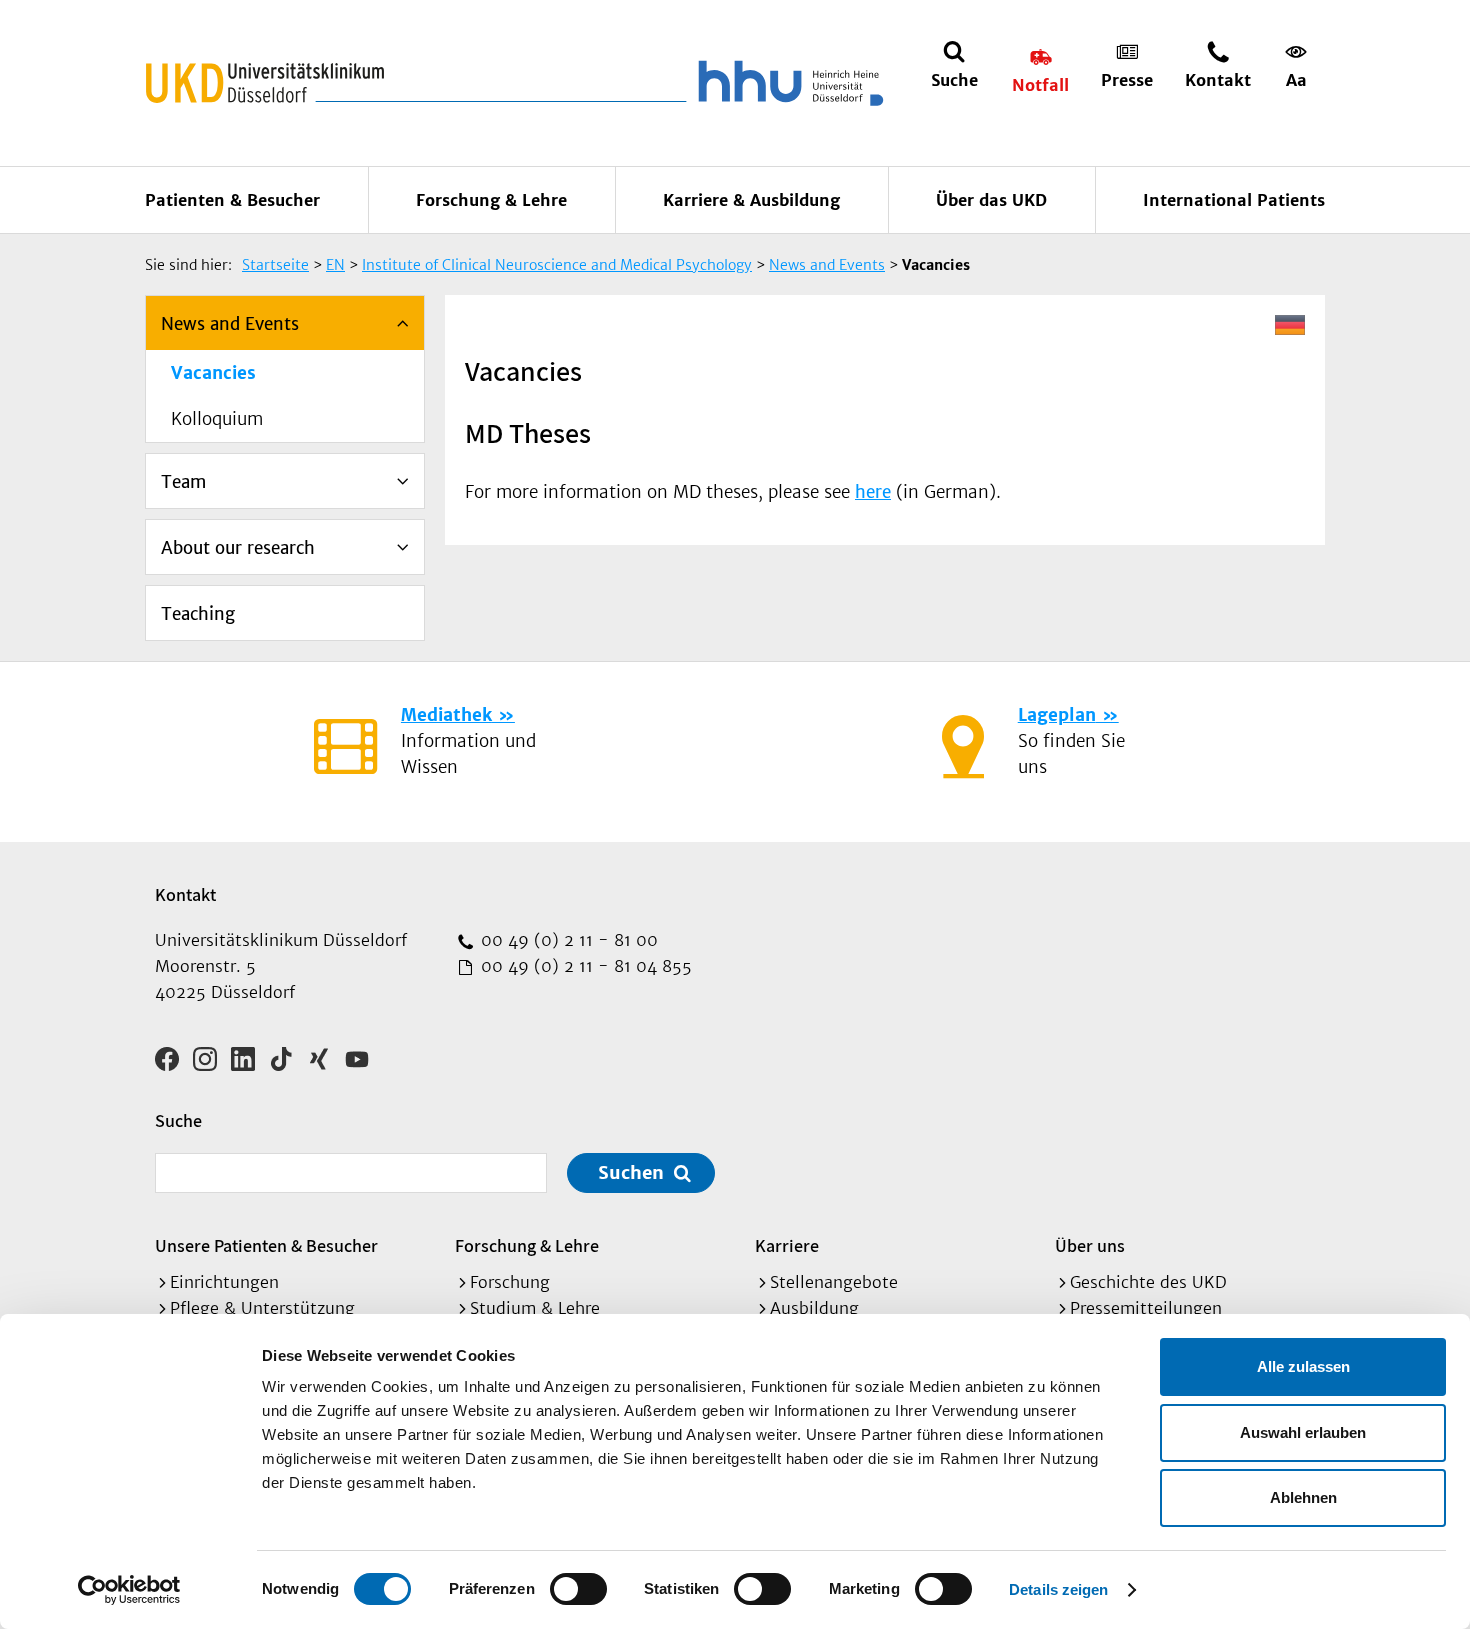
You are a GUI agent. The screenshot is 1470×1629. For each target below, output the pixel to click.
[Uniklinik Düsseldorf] (265, 83)
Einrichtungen (224, 1282)
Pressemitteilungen (1146, 1308)
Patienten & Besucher (232, 200)
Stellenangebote (834, 1282)
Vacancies (213, 373)
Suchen (631, 1172)
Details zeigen (1058, 1589)
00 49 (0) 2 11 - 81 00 (567, 940)
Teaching (198, 614)
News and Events (230, 324)
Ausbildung (814, 1308)
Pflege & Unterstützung (262, 1308)
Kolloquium (217, 419)
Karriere (787, 1245)
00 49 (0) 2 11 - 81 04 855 (584, 966)
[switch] (578, 1589)
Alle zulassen (1303, 1366)
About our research (238, 548)
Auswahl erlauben (1303, 1432)
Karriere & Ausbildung (751, 200)
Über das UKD (991, 200)
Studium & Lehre (535, 1308)
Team (183, 482)
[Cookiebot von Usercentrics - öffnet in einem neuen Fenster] (129, 1590)
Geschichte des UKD (1148, 1282)
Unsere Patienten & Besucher (266, 1245)
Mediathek (446, 715)
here (873, 492)
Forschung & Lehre (491, 200)
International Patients (1234, 200)
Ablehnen (1303, 1497)
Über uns (1090, 1245)
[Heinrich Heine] (787, 83)
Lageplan (1057, 715)
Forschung (510, 1282)
